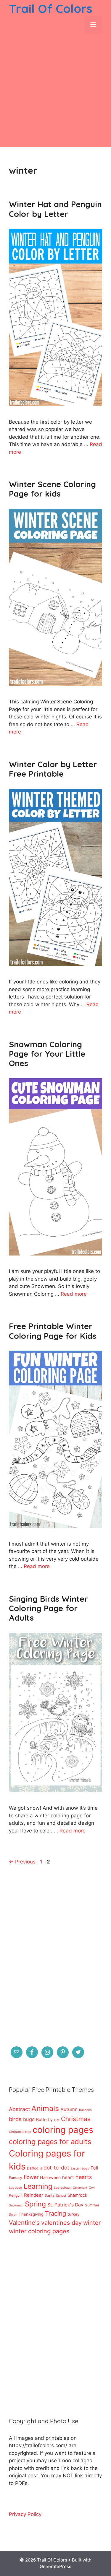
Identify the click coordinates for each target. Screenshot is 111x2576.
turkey (73, 2214)
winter (92, 2223)
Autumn (69, 2109)
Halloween (50, 2177)
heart (68, 2177)
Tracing (55, 2213)
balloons (85, 2110)
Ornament (80, 2188)
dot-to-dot (56, 2168)
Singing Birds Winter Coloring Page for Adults (48, 1608)
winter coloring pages (39, 2231)
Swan (13, 2215)
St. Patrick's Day (65, 2205)
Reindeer (34, 2195)
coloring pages (63, 2130)
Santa (50, 2195)
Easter (75, 2168)
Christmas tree (20, 2132)
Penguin (16, 2195)
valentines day (61, 2223)
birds (15, 2119)
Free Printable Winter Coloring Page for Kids (53, 1331)
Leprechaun (63, 2188)
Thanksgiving (31, 2214)
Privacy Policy (25, 2514)
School (61, 2196)
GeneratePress (55, 2566)
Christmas (76, 2119)
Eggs (85, 2168)
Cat (57, 2120)
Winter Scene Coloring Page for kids (52, 489)
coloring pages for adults (50, 2142)
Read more (74, 1294)
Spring (35, 2204)
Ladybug (16, 2188)
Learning (38, 2186)
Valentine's (24, 2223)
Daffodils (34, 2168)
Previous (22, 1862)
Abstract (19, 2109)
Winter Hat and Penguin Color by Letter (55, 209)
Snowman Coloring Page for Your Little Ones (47, 1054)
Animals (45, 2108)
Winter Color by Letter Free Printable (53, 769)
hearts (84, 2177)
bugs (29, 2119)
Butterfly (44, 2119)
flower (31, 2177)
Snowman (16, 2205)
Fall (94, 2168)
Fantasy (16, 2178)
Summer (92, 2205)
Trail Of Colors (50, 9)
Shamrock (77, 2195)
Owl (92, 2188)
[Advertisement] (55, 92)
